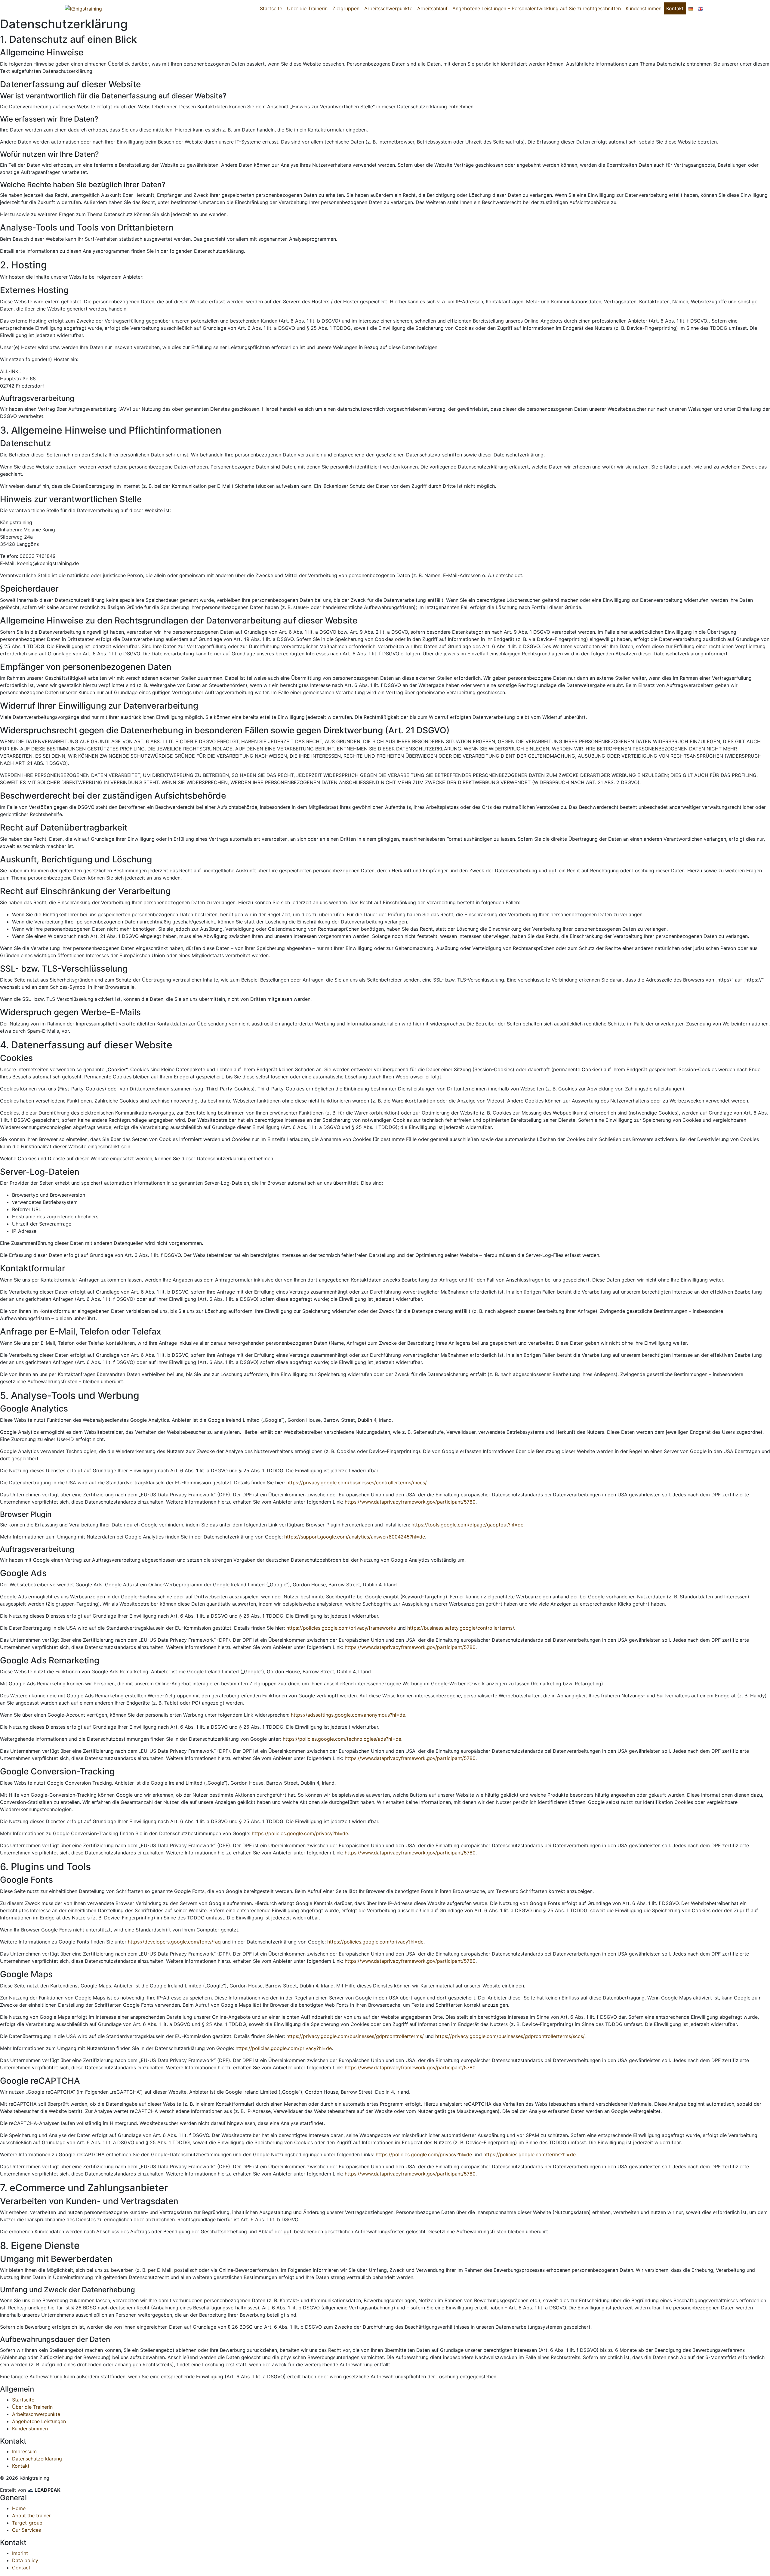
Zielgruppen (346, 8)
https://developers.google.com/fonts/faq (174, 1942)
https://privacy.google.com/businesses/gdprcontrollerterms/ (355, 2036)
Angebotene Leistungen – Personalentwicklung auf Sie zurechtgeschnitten (537, 8)
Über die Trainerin (307, 8)
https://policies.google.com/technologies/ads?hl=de (342, 1739)
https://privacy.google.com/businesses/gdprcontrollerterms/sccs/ (510, 2036)
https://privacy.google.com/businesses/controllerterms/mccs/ (356, 1483)
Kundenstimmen (644, 8)
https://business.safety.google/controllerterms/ (461, 1628)
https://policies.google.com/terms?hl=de (530, 2154)
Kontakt (675, 8)
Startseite (271, 8)
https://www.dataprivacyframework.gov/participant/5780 (410, 1502)
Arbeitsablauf (432, 8)
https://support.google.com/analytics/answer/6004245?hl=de (355, 1537)
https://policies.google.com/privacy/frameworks (341, 1628)
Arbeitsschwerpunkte (388, 8)
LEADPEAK (47, 2490)
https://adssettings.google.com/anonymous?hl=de (348, 1715)
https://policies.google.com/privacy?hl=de (300, 1833)
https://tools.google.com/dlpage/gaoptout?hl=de (467, 1525)
